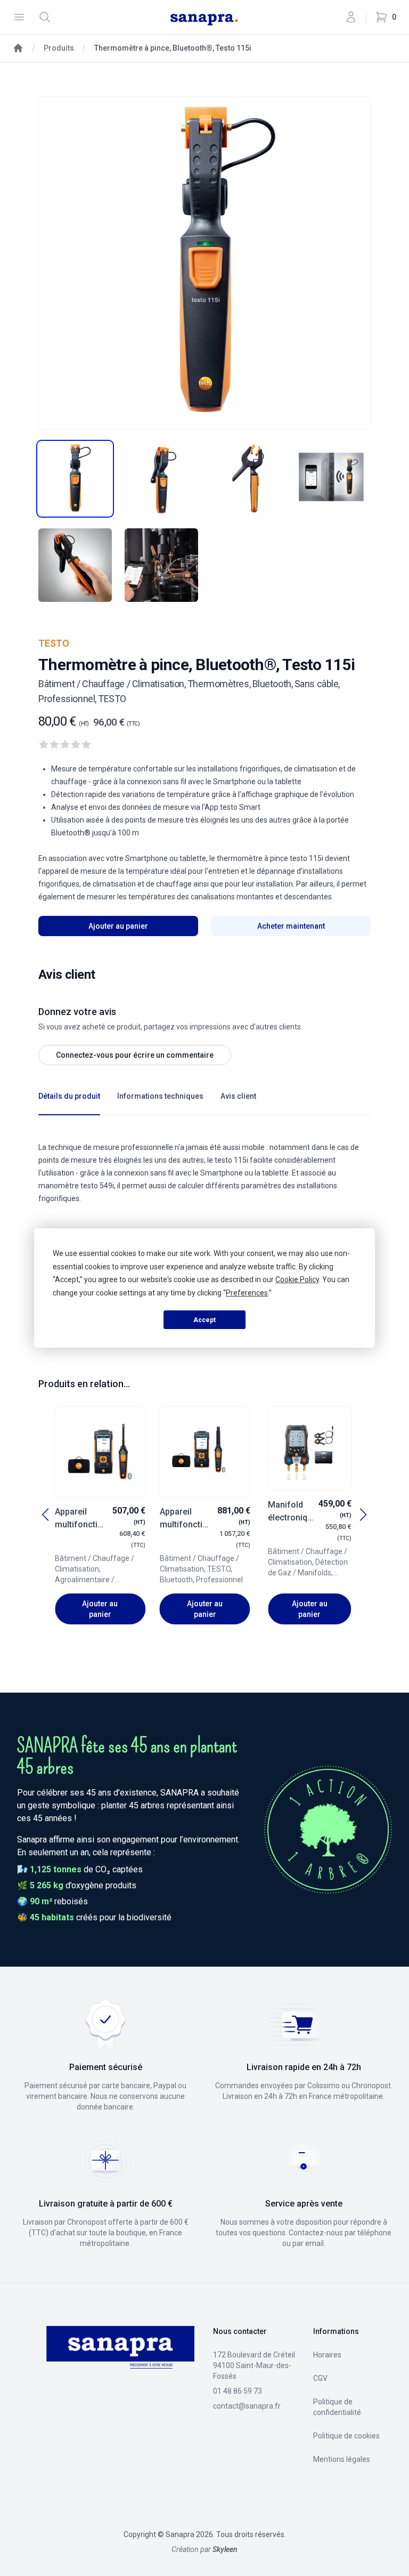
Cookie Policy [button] (297, 1279)
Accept (204, 1320)
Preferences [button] (247, 1293)
